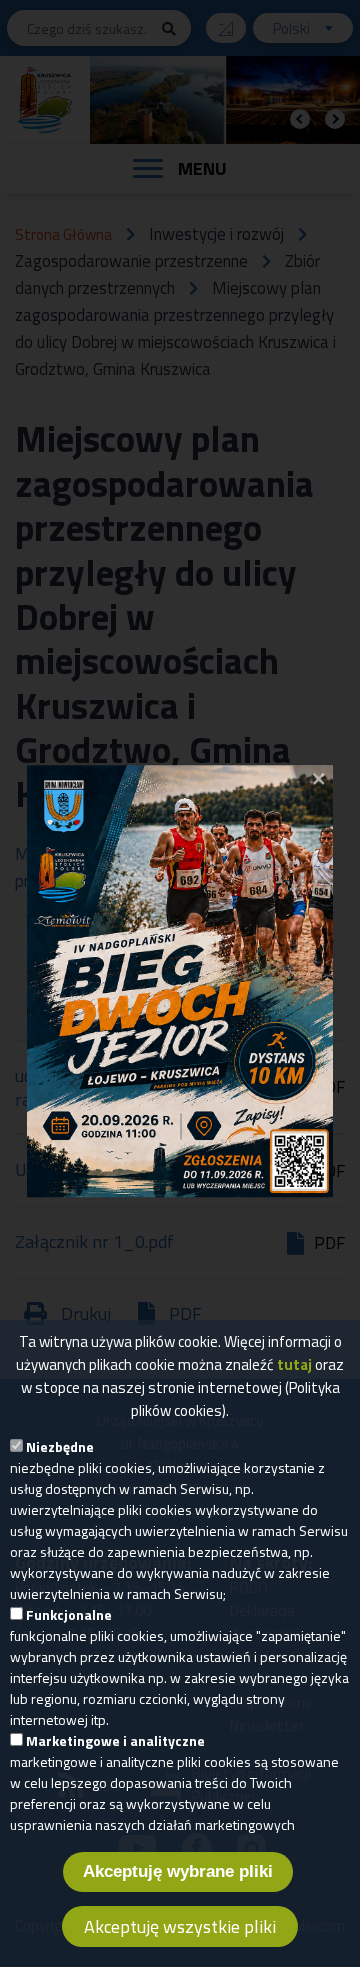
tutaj (294, 1364)
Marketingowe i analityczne (115, 1740)
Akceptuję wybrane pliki (178, 1871)
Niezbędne (60, 1446)
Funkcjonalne (69, 1614)
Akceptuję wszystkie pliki (180, 1926)
